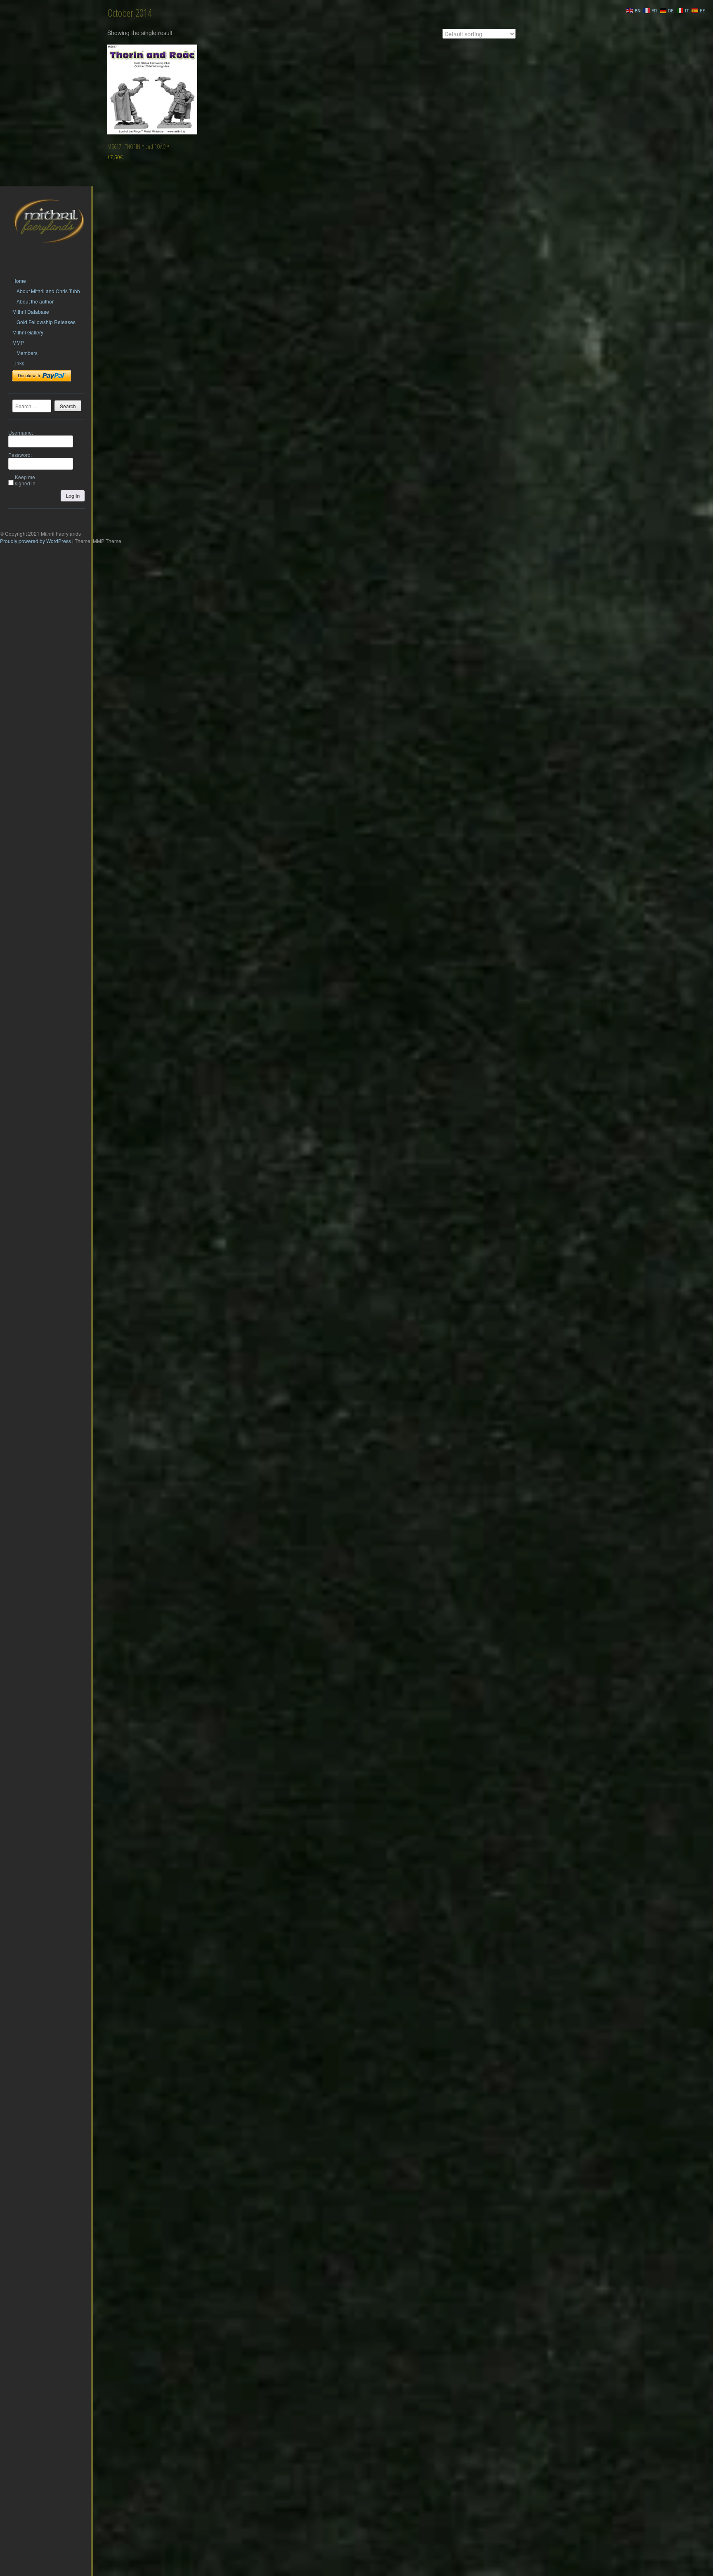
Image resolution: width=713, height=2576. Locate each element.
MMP (18, 342)
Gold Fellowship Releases (46, 322)
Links (18, 363)
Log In (73, 496)
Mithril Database (31, 312)
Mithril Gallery (28, 332)
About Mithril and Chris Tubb (48, 291)
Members (27, 353)
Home (19, 281)
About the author (35, 301)
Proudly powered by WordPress (35, 541)
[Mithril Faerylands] (49, 253)
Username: (21, 432)
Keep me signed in (25, 480)
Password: (20, 455)
